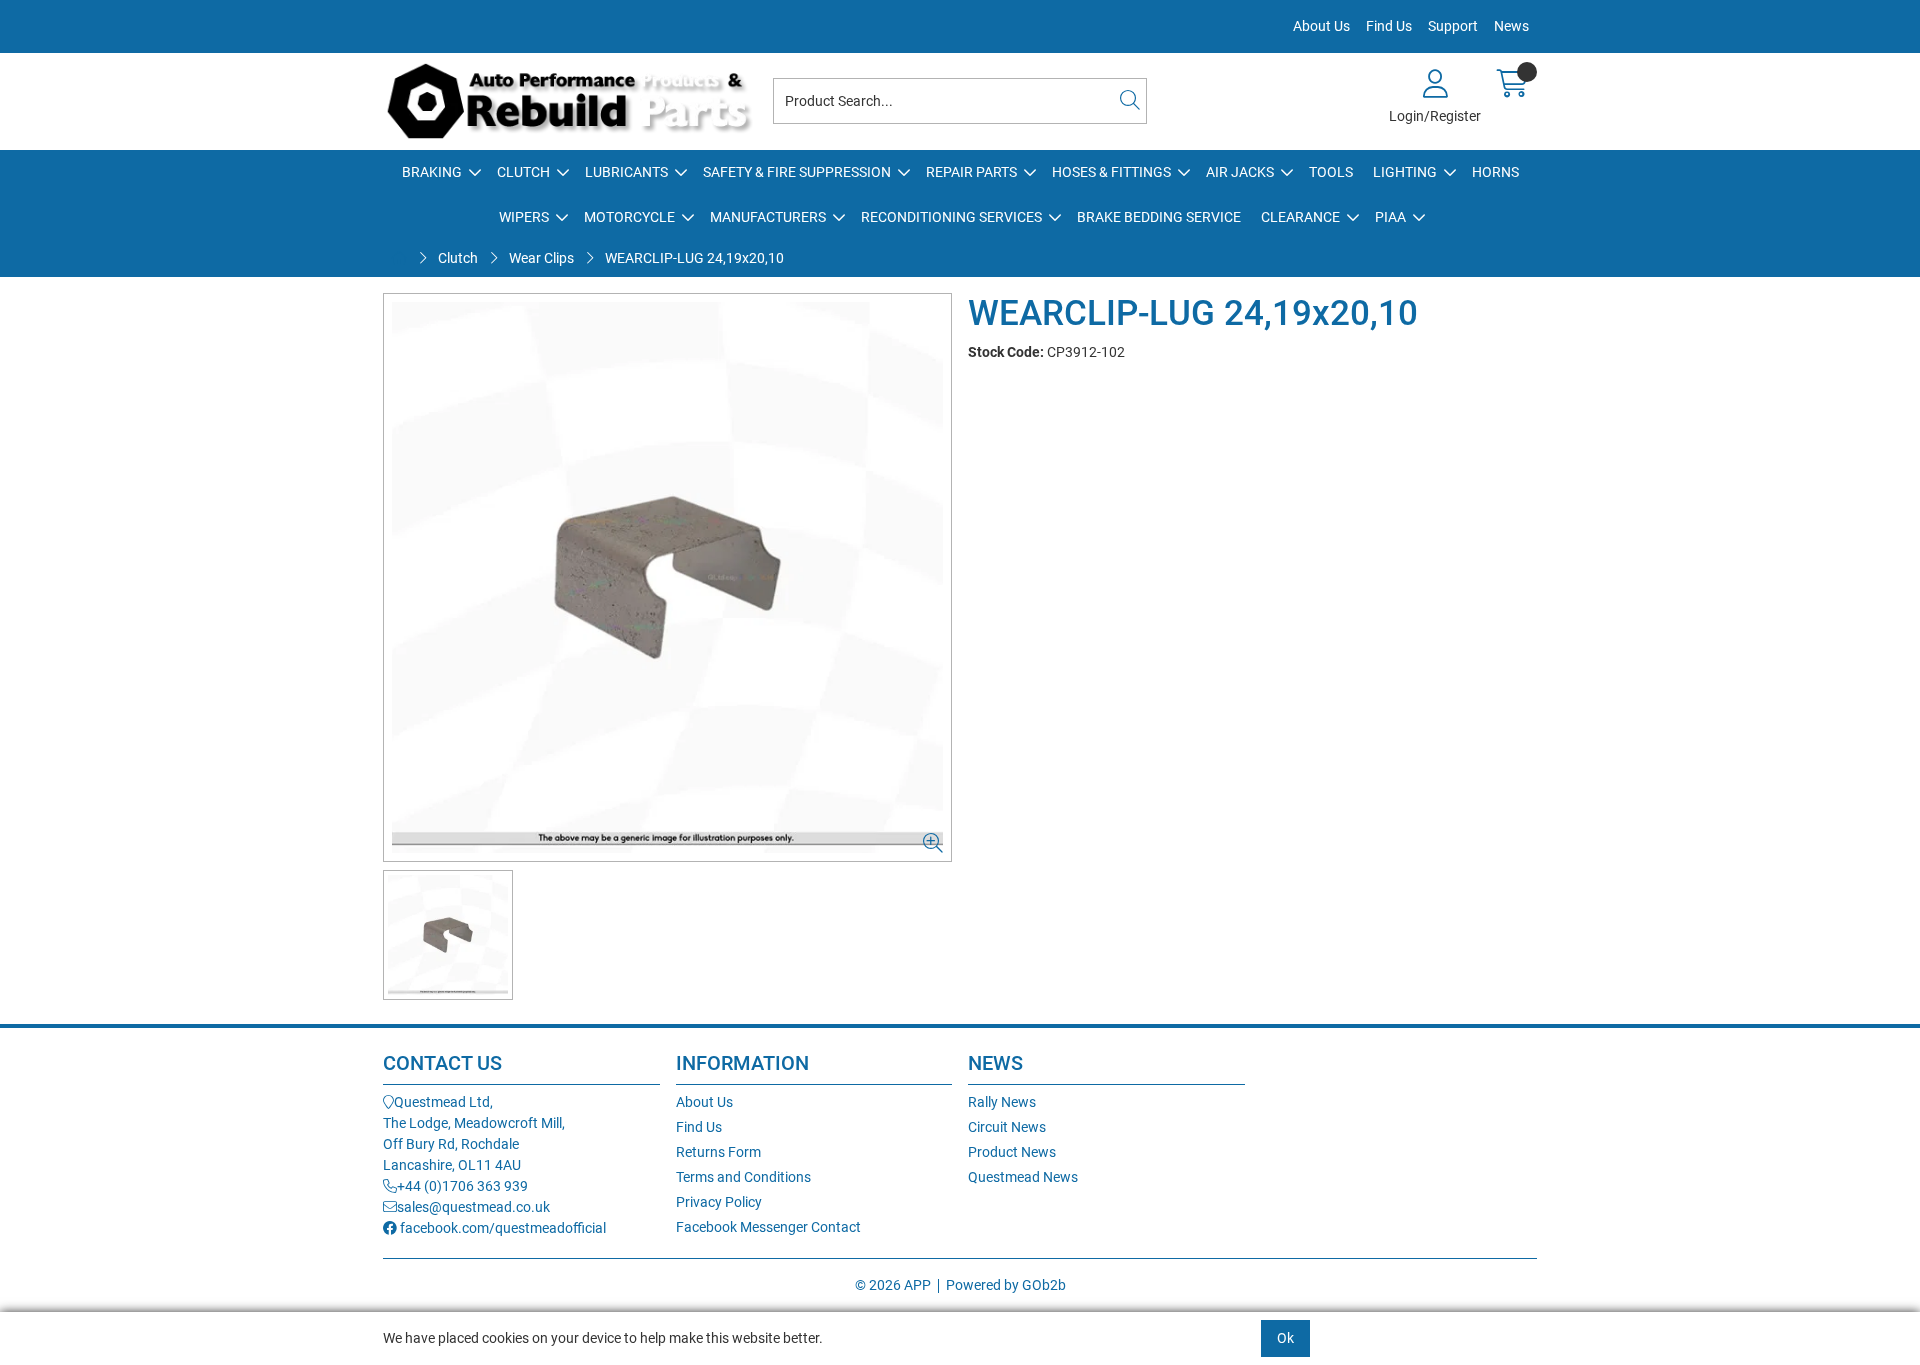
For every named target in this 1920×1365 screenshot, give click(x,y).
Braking (432, 172)
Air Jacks (1240, 172)
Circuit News (1007, 1127)
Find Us (1389, 26)
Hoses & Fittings (1111, 172)
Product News (1012, 1152)
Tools (1331, 172)
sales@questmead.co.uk (473, 1207)
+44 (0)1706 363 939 (462, 1186)
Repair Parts (971, 172)
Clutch (523, 172)
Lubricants (626, 172)
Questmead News (1023, 1177)
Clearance (1300, 217)
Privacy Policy (719, 1202)
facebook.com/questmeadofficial (501, 1228)
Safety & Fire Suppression (797, 172)
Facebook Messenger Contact (768, 1227)
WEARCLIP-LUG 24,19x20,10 (694, 258)
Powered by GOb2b (1006, 1285)
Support (1453, 26)
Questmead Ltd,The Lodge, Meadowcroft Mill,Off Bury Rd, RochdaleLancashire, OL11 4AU (474, 1133)
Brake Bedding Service (1159, 217)
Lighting (1405, 172)
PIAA (1390, 217)
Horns (1495, 172)
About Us (1321, 26)
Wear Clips (541, 258)
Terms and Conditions (743, 1177)
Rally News (1002, 1102)
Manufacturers (768, 217)
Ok (1285, 1338)
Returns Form (718, 1152)
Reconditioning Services (951, 217)
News (1511, 26)
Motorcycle (629, 217)
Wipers (524, 217)
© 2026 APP (893, 1285)
